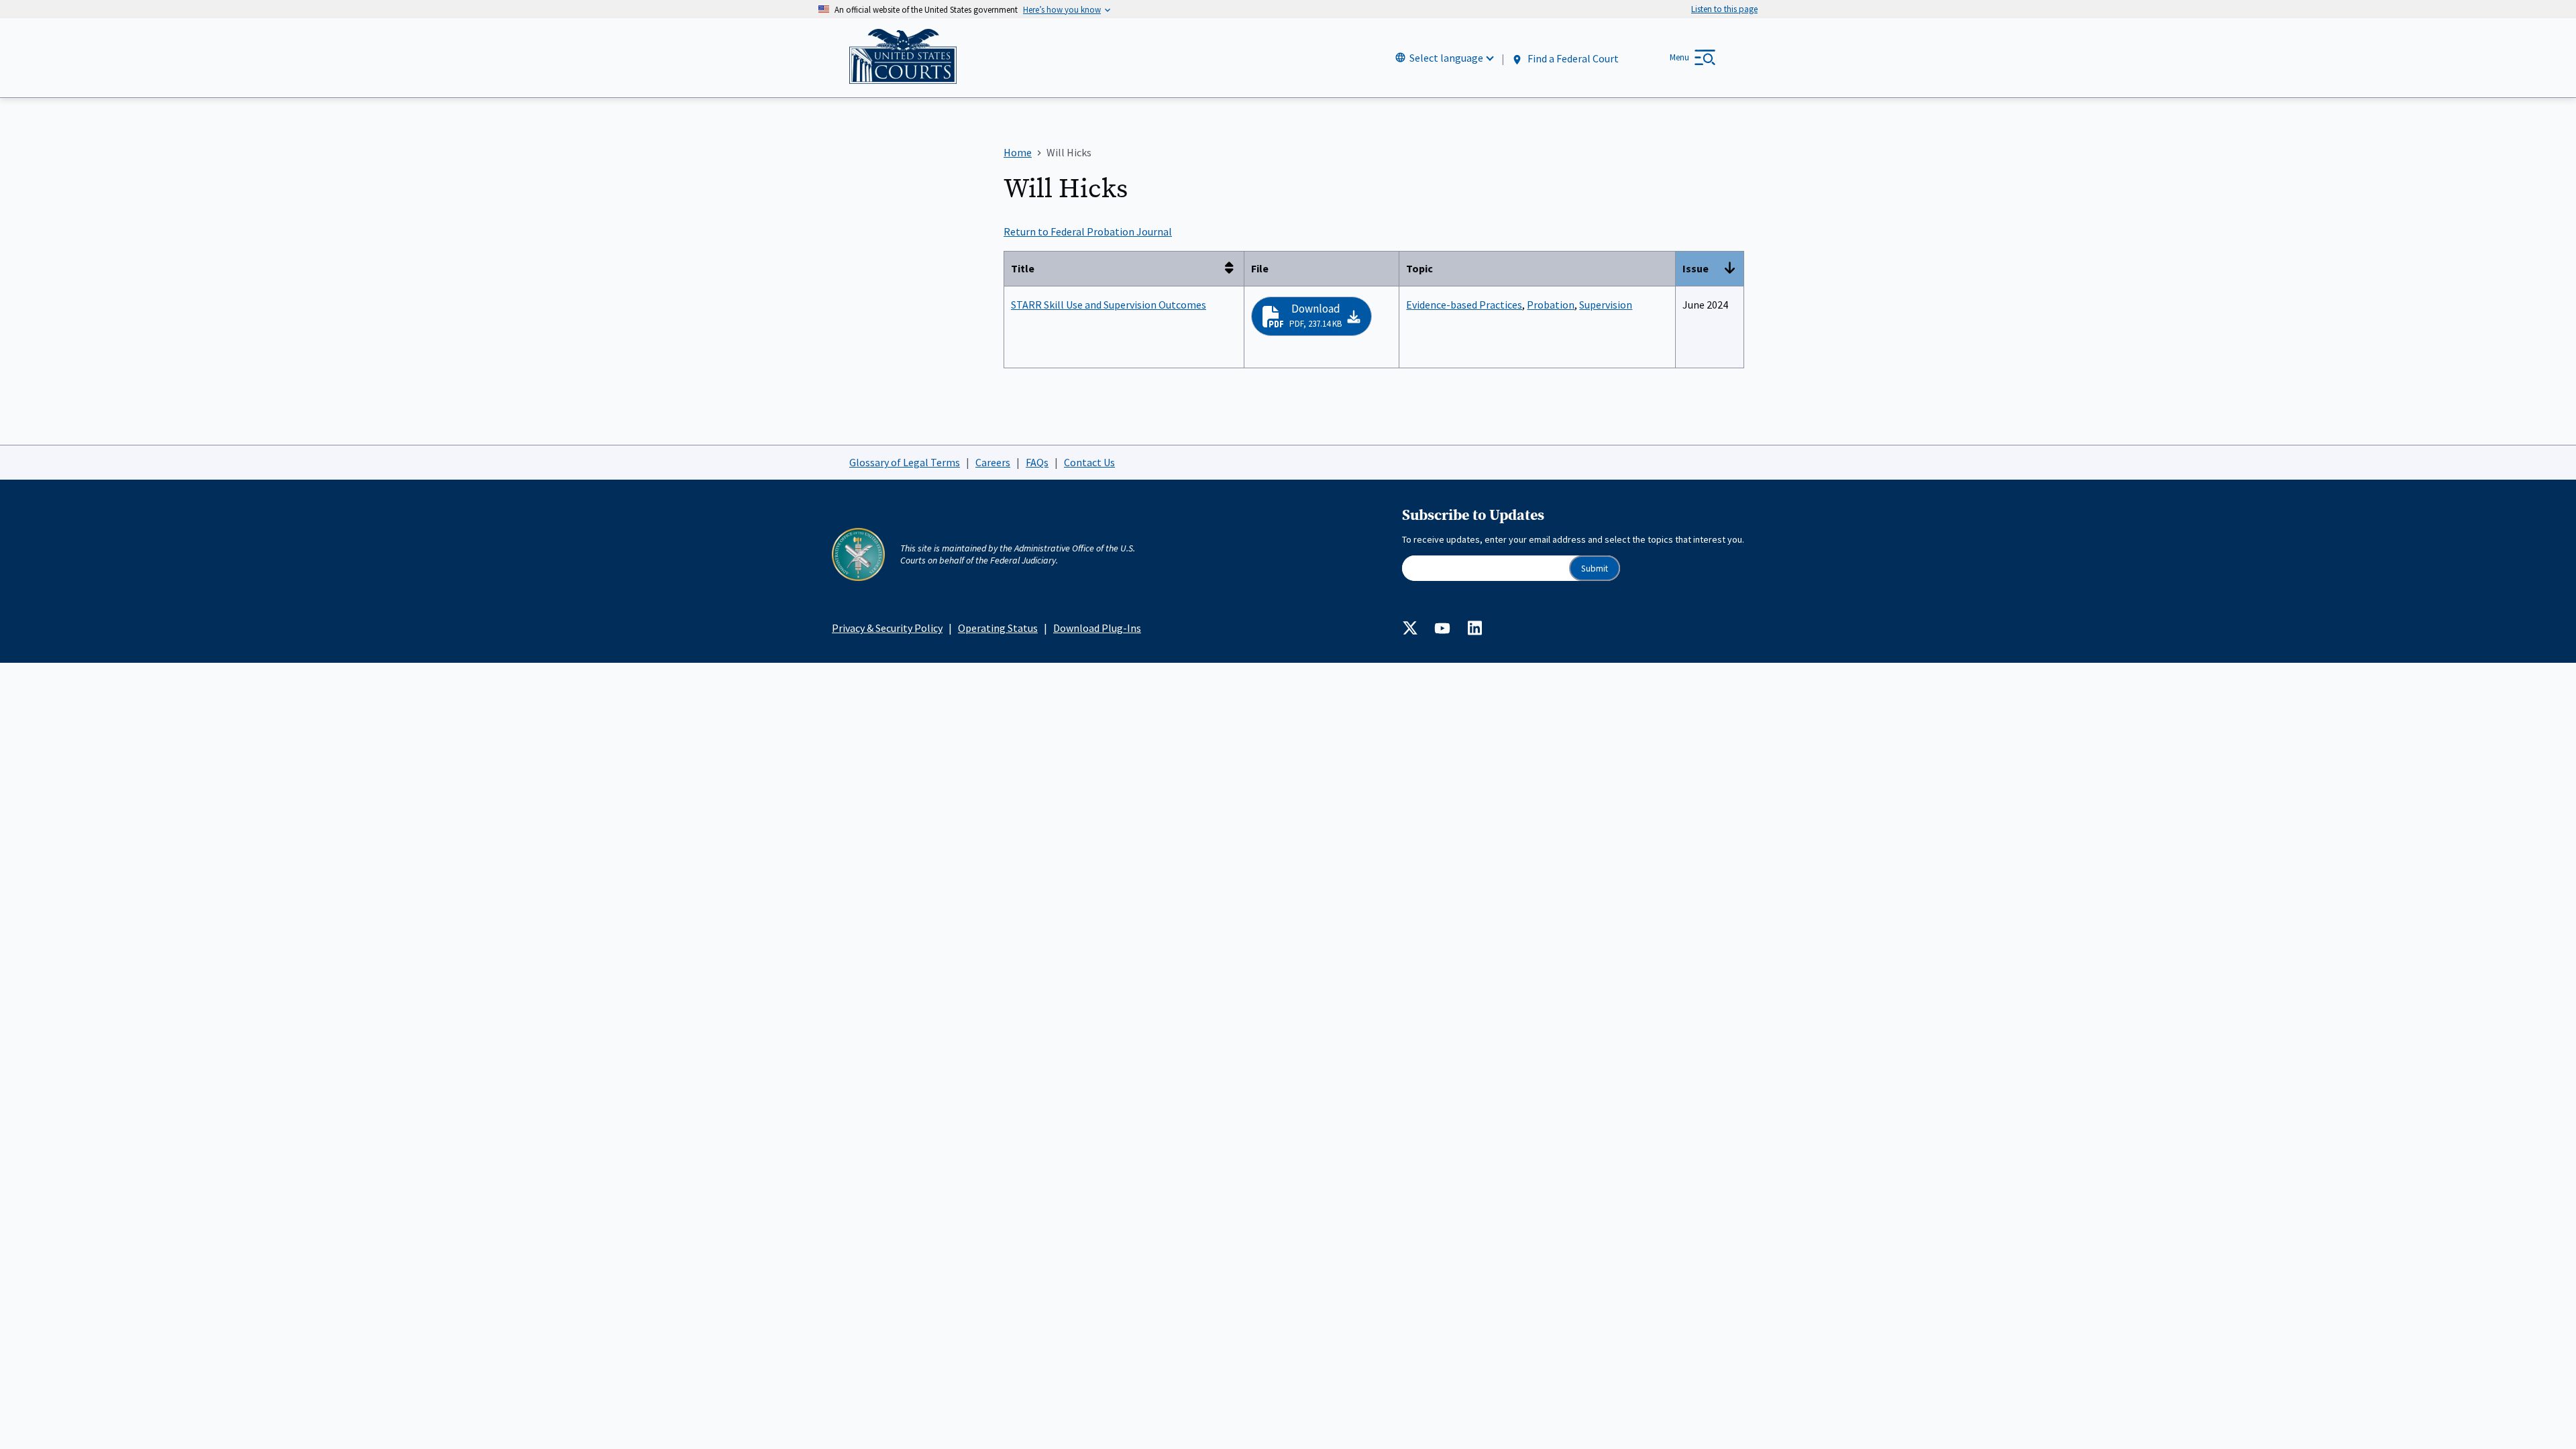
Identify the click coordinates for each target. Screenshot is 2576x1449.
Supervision (1606, 305)
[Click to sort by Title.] (1233, 269)
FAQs (1037, 462)
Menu (1679, 57)
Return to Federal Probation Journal (1088, 231)
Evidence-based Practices (1464, 305)
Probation (1551, 305)
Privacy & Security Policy (887, 628)
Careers (993, 462)
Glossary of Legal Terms (905, 462)
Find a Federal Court (1572, 58)
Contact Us (1089, 462)
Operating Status (998, 628)
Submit (1595, 569)
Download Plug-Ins (1097, 628)
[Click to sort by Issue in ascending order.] (1733, 269)
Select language (1446, 58)
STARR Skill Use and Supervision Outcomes (1109, 305)
